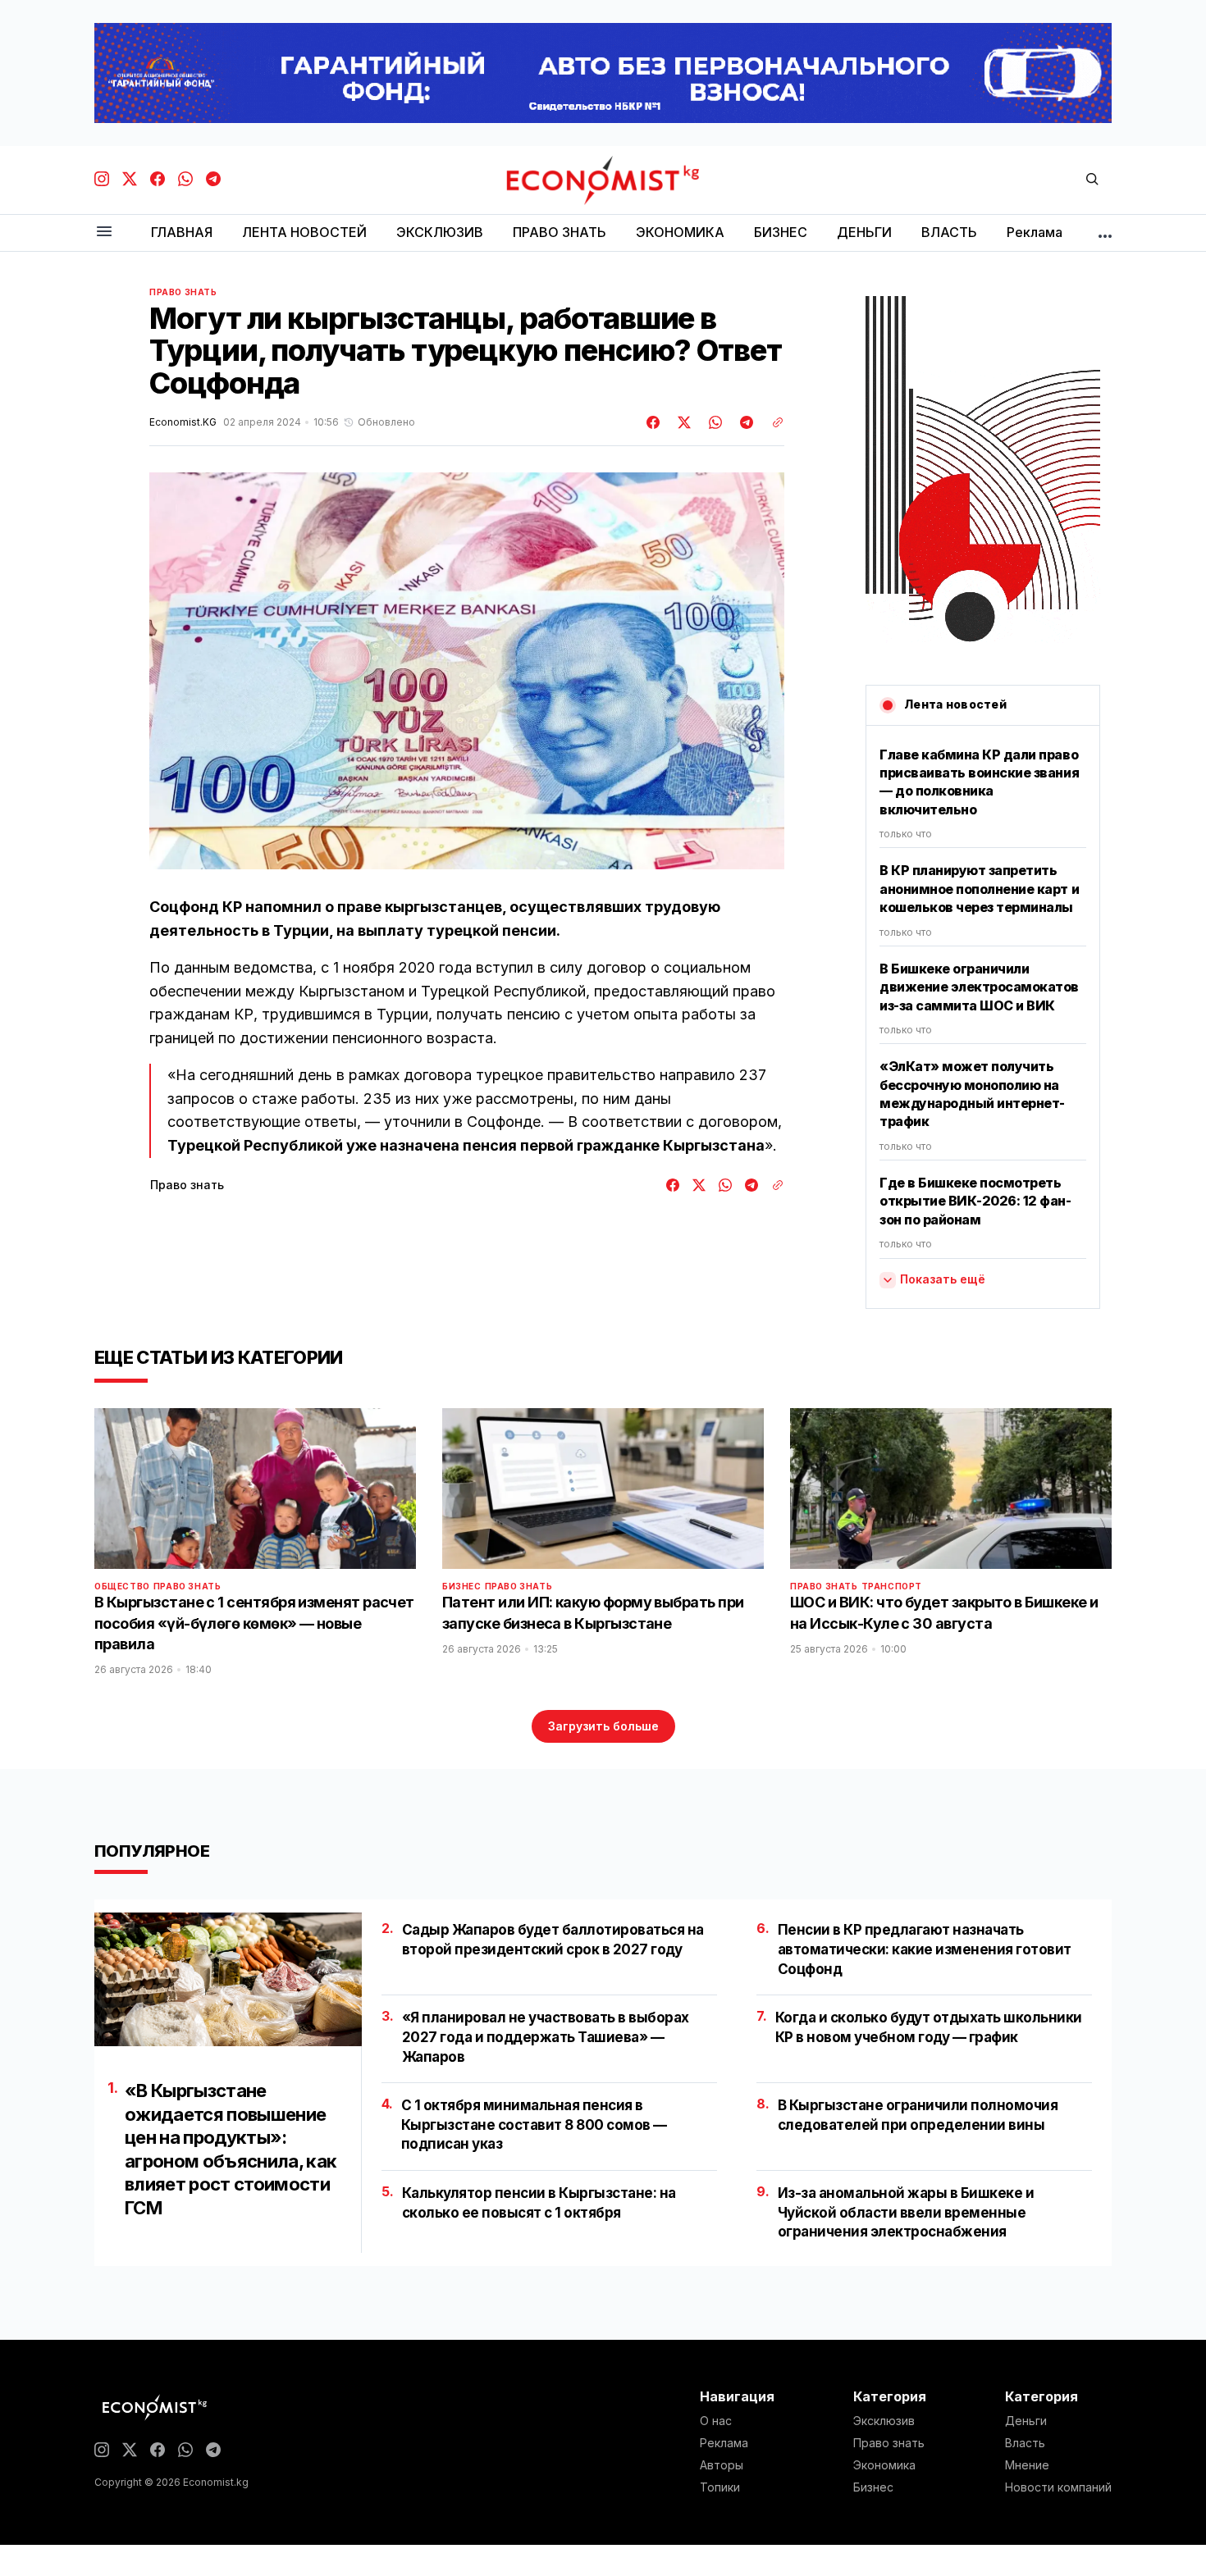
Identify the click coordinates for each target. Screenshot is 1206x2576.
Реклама (724, 2443)
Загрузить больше (603, 1726)
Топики (720, 2487)
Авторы (722, 2465)
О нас (716, 2421)
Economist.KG (183, 422)
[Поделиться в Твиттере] (682, 422)
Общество (122, 1586)
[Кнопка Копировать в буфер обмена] (772, 422)
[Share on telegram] (744, 422)
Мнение (1027, 2465)
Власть (1025, 2443)
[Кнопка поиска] (1092, 180)
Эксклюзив (884, 2421)
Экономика (884, 2465)
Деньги (1026, 2421)
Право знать (183, 292)
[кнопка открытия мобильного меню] (104, 233)
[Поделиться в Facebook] (654, 422)
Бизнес (462, 1586)
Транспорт (892, 1586)
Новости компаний (1058, 2487)
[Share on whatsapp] (713, 422)
